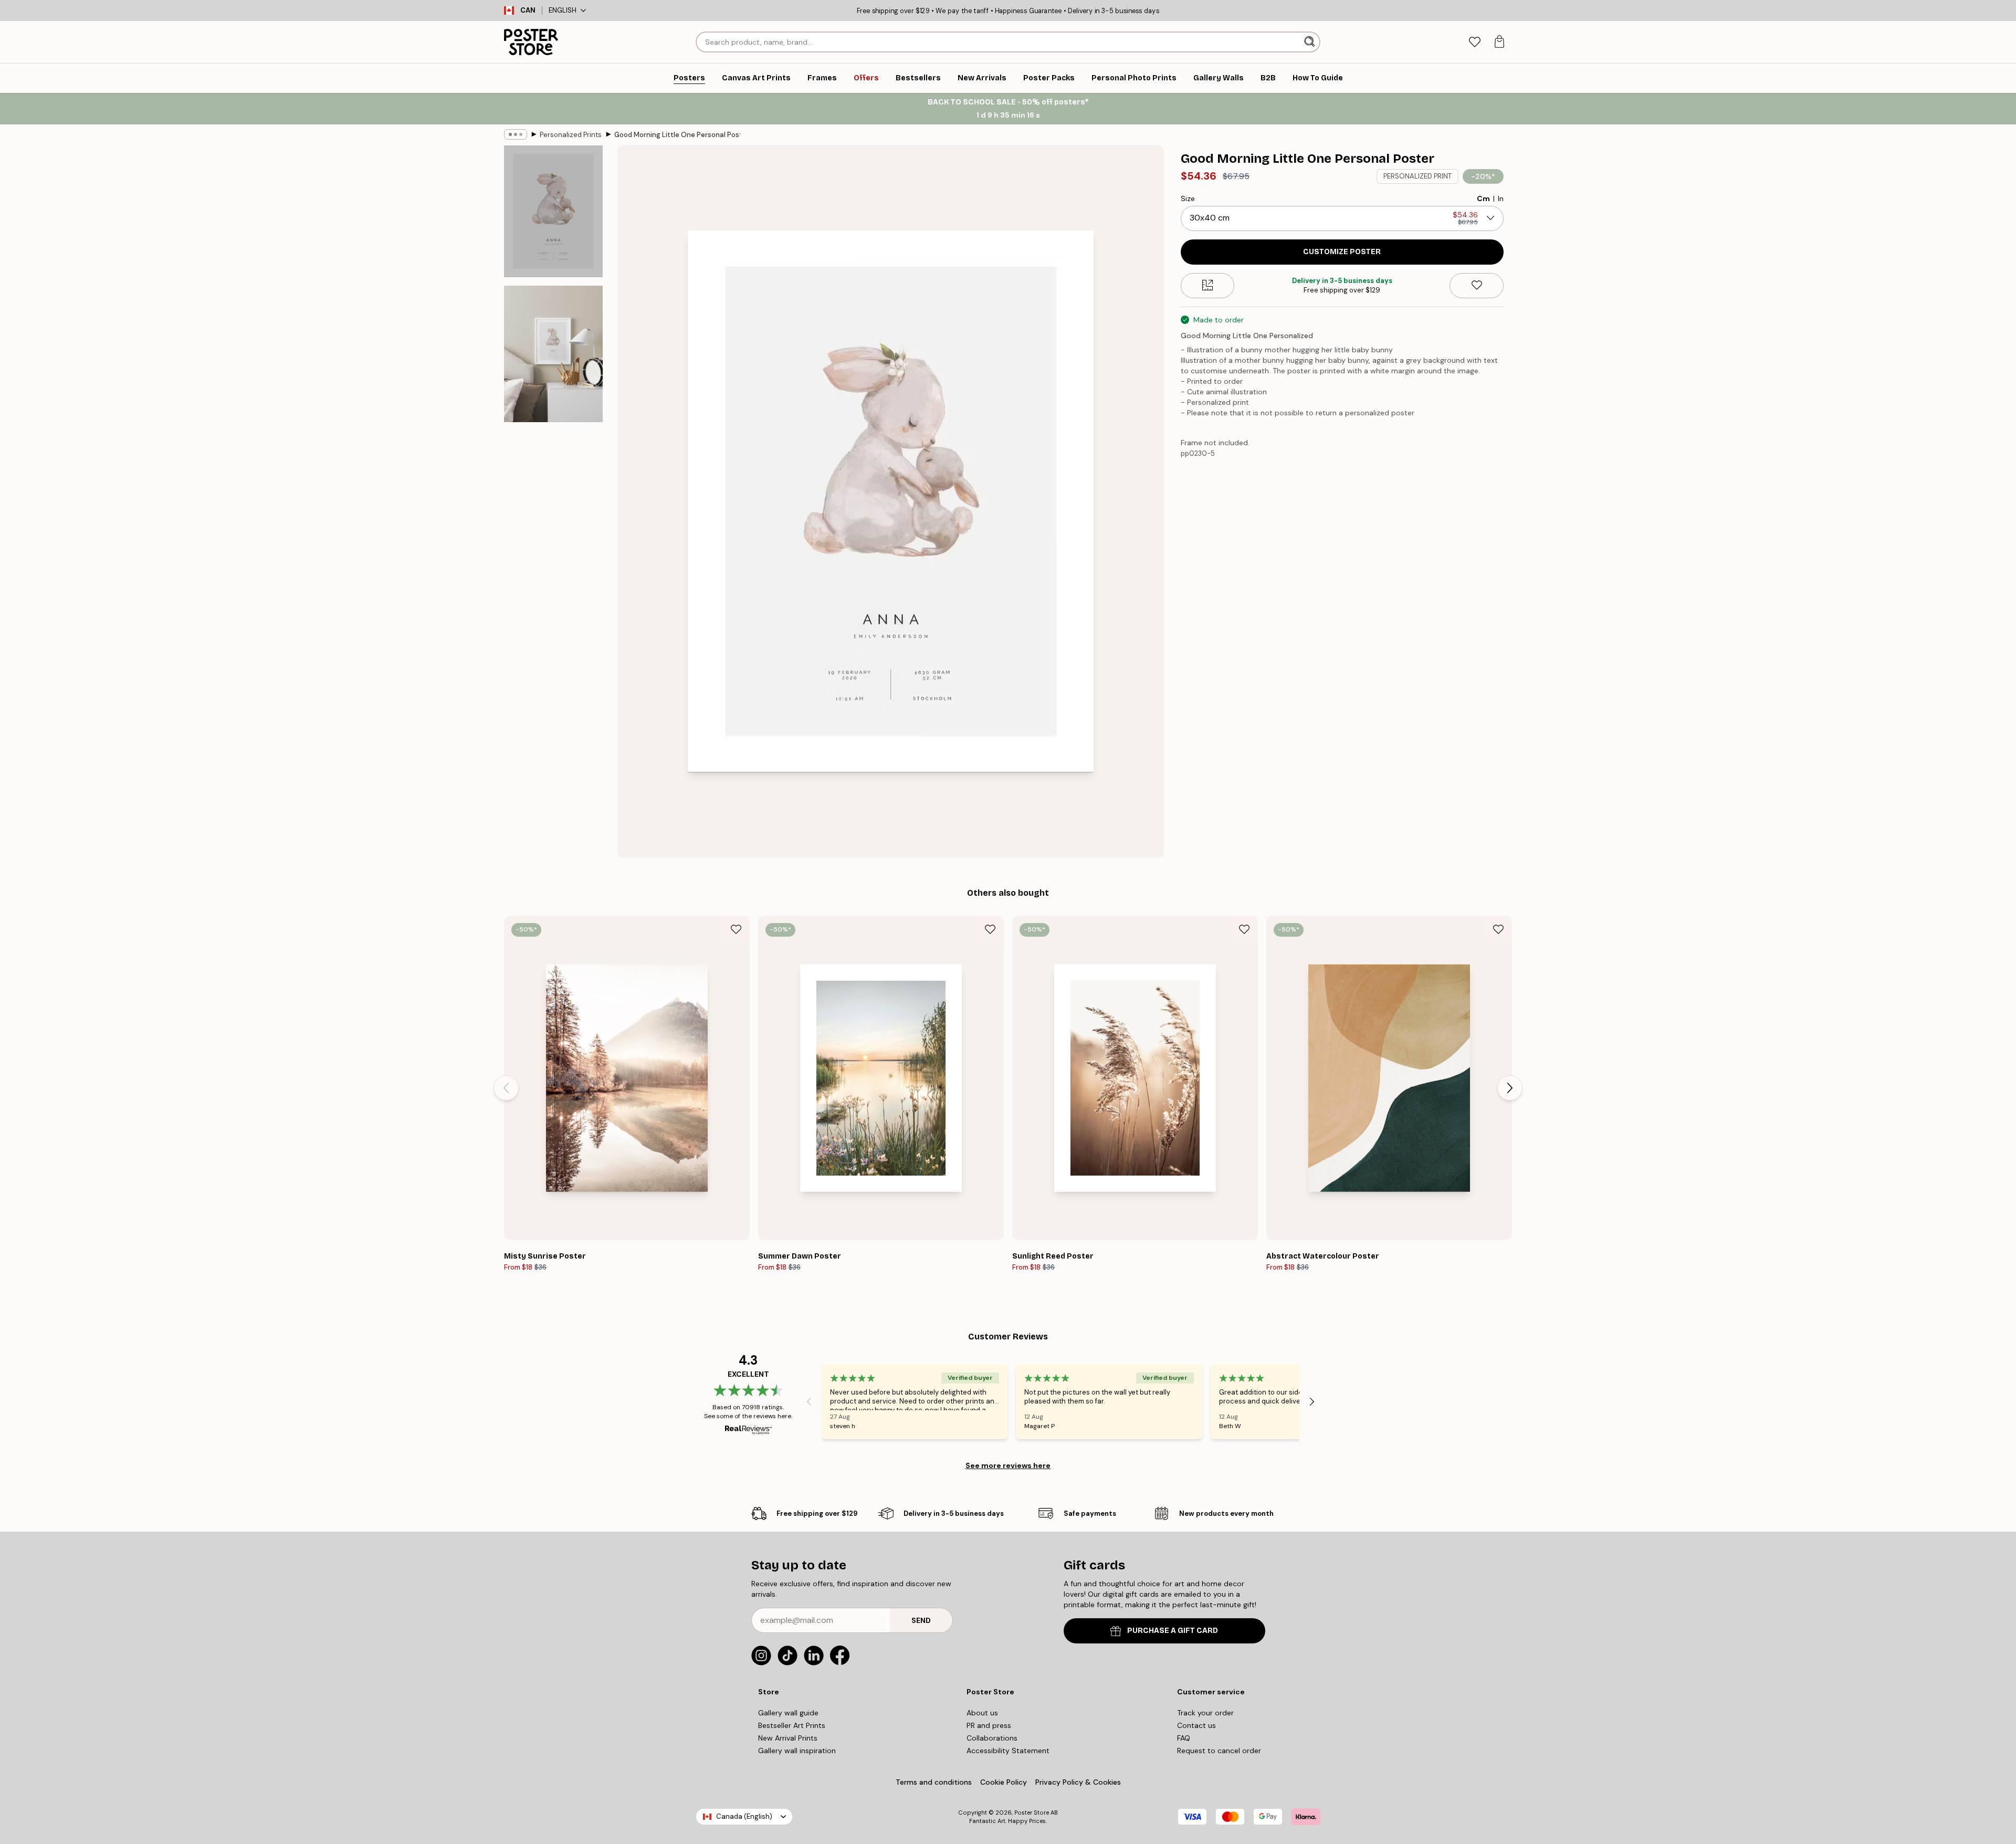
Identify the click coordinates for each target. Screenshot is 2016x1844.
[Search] (1311, 42)
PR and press (989, 1725)
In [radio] (1501, 198)
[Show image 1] (553, 211)
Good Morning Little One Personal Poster (677, 135)
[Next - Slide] (1510, 1088)
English (563, 10)
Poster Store (1032, 1812)
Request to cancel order (1219, 1751)
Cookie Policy (1004, 1782)
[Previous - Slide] (506, 1088)
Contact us (1196, 1725)
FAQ (1184, 1738)
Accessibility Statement (1008, 1751)
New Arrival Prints (788, 1738)
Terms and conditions (934, 1782)
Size (1188, 198)
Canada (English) (744, 1816)
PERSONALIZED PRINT (1417, 176)
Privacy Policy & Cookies (1078, 1782)
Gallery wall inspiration (797, 1751)
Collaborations (992, 1738)
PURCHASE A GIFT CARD (1173, 1631)
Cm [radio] (1483, 198)
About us (982, 1713)
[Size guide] (1208, 285)
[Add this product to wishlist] (1477, 285)
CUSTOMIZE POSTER (1342, 251)
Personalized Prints (571, 135)
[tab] (1474, 42)
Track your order (1205, 1713)
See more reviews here (1008, 1465)
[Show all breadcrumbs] (516, 134)
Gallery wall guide (788, 1713)
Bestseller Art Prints (792, 1725)
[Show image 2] (553, 354)
